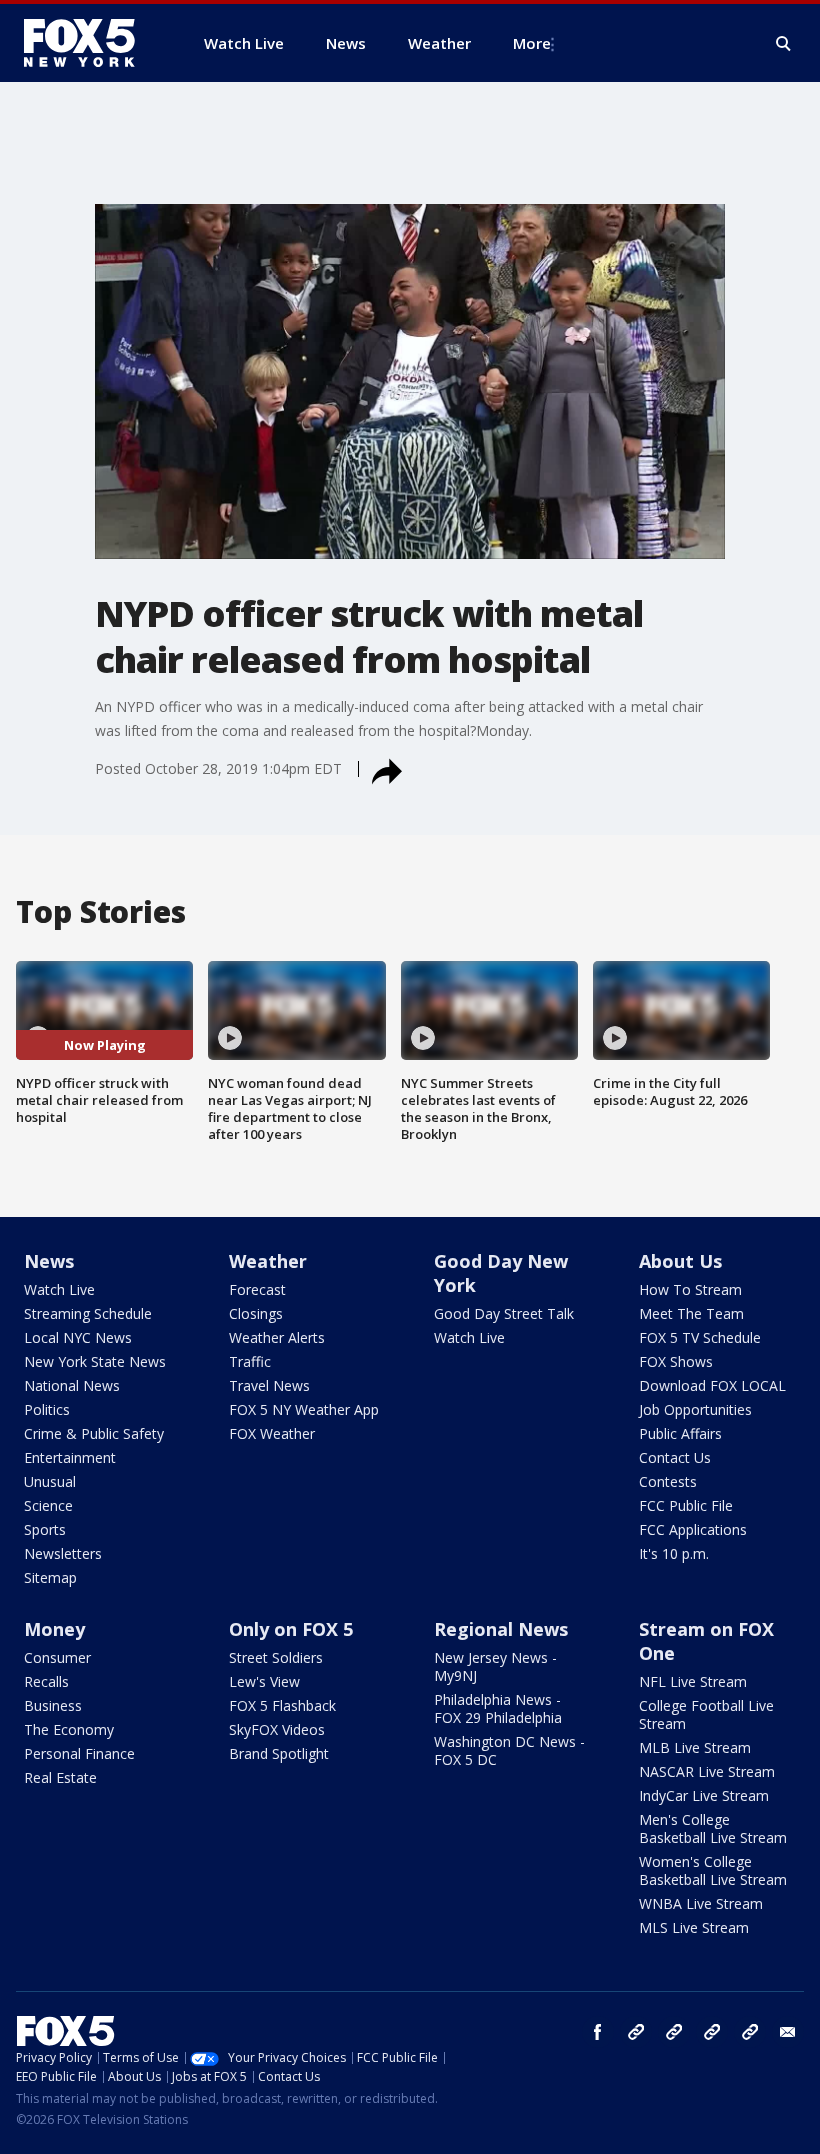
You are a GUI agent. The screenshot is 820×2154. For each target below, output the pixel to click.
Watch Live (59, 1289)
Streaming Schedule (88, 1313)
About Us (680, 1261)
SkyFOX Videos (277, 1729)
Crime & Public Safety (94, 1433)
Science (48, 1505)
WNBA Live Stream (701, 1903)
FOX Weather (272, 1433)
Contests (668, 1481)
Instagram (636, 2032)
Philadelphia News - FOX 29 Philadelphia (498, 1708)
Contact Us (675, 1457)
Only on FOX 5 (291, 1629)
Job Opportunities (695, 1409)
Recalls (46, 1681)
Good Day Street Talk (504, 1313)
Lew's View (264, 1681)
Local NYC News (78, 1337)
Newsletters (63, 1553)
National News (72, 1385)
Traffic (250, 1361)
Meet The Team (691, 1313)
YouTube (712, 2032)
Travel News (269, 1385)
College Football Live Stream (706, 1714)
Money (54, 1629)
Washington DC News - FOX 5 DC (509, 1750)
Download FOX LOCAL (712, 1385)
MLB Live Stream (695, 1747)
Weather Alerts (277, 1337)
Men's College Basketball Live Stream (713, 1828)
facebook (598, 2032)
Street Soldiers (276, 1657)
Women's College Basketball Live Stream (713, 1870)
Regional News (501, 1629)
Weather (268, 1261)
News (49, 1261)
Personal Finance (79, 1753)
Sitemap (50, 1577)
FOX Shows (676, 1361)
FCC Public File (686, 1505)
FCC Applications (693, 1529)
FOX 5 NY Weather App (304, 1409)
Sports (45, 1529)
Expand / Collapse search (784, 44)
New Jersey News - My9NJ (495, 1666)
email (788, 2032)
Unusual (50, 1481)
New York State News (95, 1361)
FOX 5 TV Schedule (700, 1337)
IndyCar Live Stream (704, 1795)
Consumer (57, 1657)
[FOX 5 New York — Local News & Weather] (90, 43)
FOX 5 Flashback (282, 1705)
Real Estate (60, 1777)
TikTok (674, 2032)
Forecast (257, 1289)
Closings (256, 1313)
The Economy (69, 1729)
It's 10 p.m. (674, 1553)
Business (53, 1705)
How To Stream (690, 1289)
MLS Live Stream (694, 1927)
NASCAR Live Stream (707, 1771)
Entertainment (70, 1457)
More (532, 43)
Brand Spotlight (279, 1753)
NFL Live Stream (693, 1681)
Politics (47, 1409)
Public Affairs (680, 1433)
